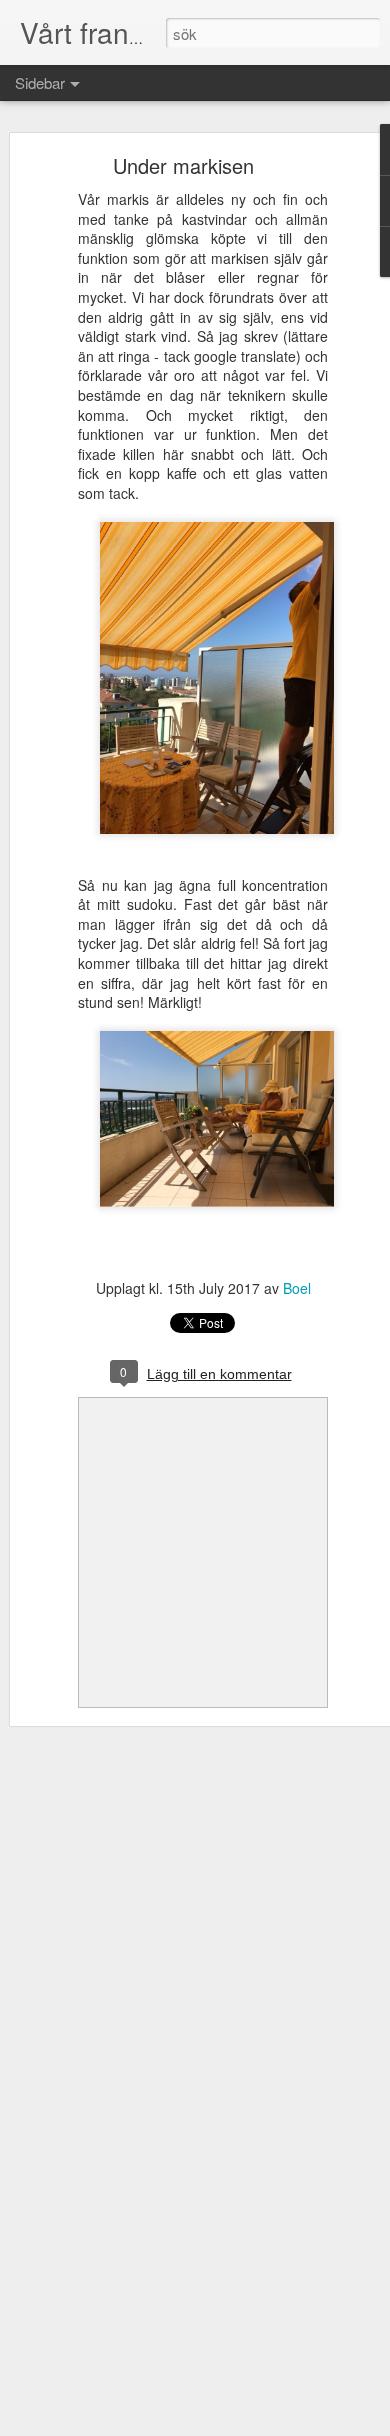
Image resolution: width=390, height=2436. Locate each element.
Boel (297, 1288)
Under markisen (183, 165)
